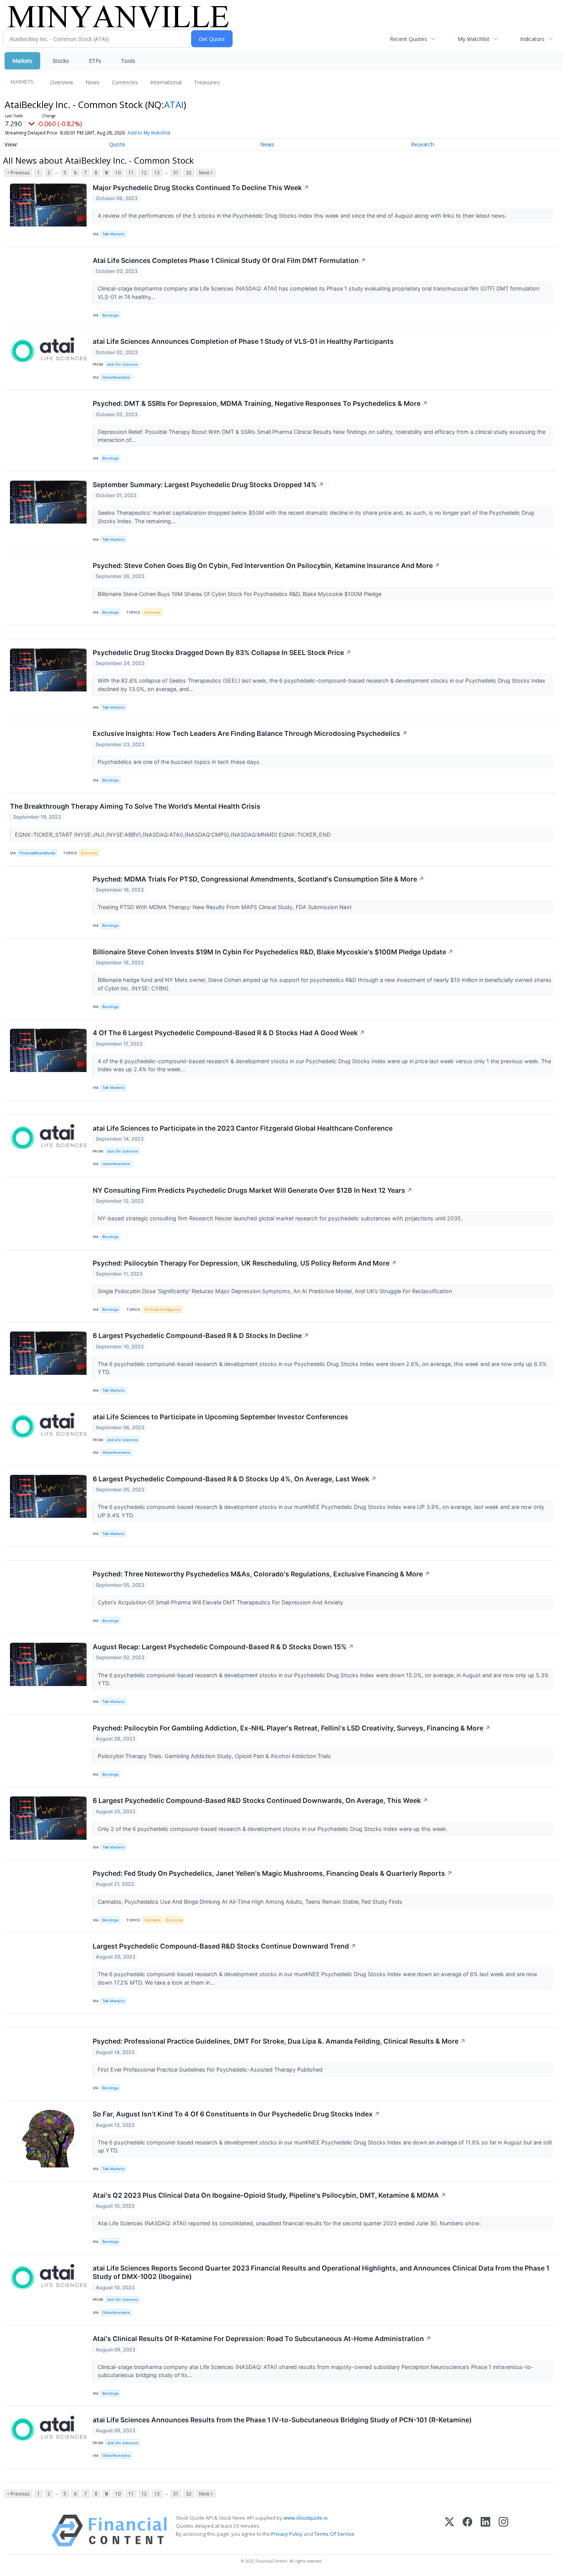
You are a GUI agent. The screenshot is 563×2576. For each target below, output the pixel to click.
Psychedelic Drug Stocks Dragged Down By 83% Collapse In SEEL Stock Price (222, 653)
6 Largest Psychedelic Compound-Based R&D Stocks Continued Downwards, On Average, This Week (260, 1800)
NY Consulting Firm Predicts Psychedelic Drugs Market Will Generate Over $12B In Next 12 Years (253, 1190)
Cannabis (152, 1920)
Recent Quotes (408, 39)
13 (157, 173)
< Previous (18, 173)
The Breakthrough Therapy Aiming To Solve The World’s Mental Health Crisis (135, 806)
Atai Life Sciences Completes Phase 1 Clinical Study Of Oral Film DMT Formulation (229, 260)
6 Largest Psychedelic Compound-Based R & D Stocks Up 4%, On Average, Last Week (235, 1479)
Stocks (61, 61)
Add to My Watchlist (149, 133)
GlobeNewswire (116, 377)
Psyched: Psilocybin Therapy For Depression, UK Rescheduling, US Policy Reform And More (245, 1263)
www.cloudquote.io (306, 2518)
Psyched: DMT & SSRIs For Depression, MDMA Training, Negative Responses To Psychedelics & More (260, 403)
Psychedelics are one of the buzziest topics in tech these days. (180, 762)
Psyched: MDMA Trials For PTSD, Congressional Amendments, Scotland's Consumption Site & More (259, 879)
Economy (152, 612)
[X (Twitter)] (449, 2531)
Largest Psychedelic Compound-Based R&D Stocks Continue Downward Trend (224, 1946)
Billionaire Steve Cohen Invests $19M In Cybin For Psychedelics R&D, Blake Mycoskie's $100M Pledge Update (273, 952)
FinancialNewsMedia (37, 853)
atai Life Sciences (123, 364)
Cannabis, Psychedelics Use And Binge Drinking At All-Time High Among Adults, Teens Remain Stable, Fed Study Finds (251, 1902)
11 (131, 173)
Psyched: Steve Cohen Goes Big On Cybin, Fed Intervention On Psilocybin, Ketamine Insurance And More (266, 566)
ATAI (174, 104)
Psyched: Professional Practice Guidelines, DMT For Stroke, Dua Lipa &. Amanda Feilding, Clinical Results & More (279, 2041)
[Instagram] (503, 2531)
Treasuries (207, 82)
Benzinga (110, 315)
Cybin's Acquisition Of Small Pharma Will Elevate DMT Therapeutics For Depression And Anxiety (221, 1602)
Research (422, 144)
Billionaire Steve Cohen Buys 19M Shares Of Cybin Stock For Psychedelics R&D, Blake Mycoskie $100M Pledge (240, 594)
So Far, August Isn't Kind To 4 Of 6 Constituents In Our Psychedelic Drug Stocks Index (236, 2114)
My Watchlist (474, 39)
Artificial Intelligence (162, 1309)
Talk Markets (113, 234)
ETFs (95, 61)
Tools (128, 61)
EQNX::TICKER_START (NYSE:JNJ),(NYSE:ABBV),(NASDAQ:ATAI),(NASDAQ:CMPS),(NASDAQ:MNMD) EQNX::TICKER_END (173, 835)
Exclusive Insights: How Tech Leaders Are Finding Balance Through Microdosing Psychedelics (250, 733)
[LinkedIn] (485, 2531)
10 (118, 173)
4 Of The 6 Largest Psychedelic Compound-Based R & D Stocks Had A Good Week (229, 1033)
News (92, 82)
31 (176, 173)
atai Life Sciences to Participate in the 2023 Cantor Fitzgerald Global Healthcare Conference (243, 1128)
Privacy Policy (287, 2534)
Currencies (125, 82)
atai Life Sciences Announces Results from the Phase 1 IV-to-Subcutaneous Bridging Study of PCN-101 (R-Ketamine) (282, 2420)
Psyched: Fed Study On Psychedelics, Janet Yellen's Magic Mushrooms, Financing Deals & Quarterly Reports (272, 1873)
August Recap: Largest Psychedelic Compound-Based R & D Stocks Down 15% (223, 1647)
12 (144, 173)
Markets (22, 61)
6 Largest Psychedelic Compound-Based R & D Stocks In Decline (201, 1336)
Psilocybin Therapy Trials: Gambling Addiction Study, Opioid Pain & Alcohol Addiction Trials (215, 1756)
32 (189, 173)
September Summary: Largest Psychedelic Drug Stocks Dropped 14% (208, 485)
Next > (206, 173)
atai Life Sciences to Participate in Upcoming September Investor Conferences (220, 1417)
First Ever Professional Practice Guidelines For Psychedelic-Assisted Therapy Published (211, 2070)
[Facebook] (467, 2531)
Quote (117, 144)
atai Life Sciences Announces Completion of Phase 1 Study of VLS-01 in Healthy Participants (243, 341)
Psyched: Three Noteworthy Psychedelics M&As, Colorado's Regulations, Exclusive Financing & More (261, 1574)
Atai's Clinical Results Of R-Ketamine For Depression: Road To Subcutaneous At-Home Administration (262, 2339)
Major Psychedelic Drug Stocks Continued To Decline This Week (201, 188)
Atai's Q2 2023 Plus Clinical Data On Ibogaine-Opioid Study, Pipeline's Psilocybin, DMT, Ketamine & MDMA (269, 2195)
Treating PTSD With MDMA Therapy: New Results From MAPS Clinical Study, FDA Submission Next (225, 907)
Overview (62, 82)
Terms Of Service (334, 2534)
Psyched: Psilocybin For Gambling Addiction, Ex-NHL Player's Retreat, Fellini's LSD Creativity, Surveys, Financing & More (292, 1728)
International (166, 82)
